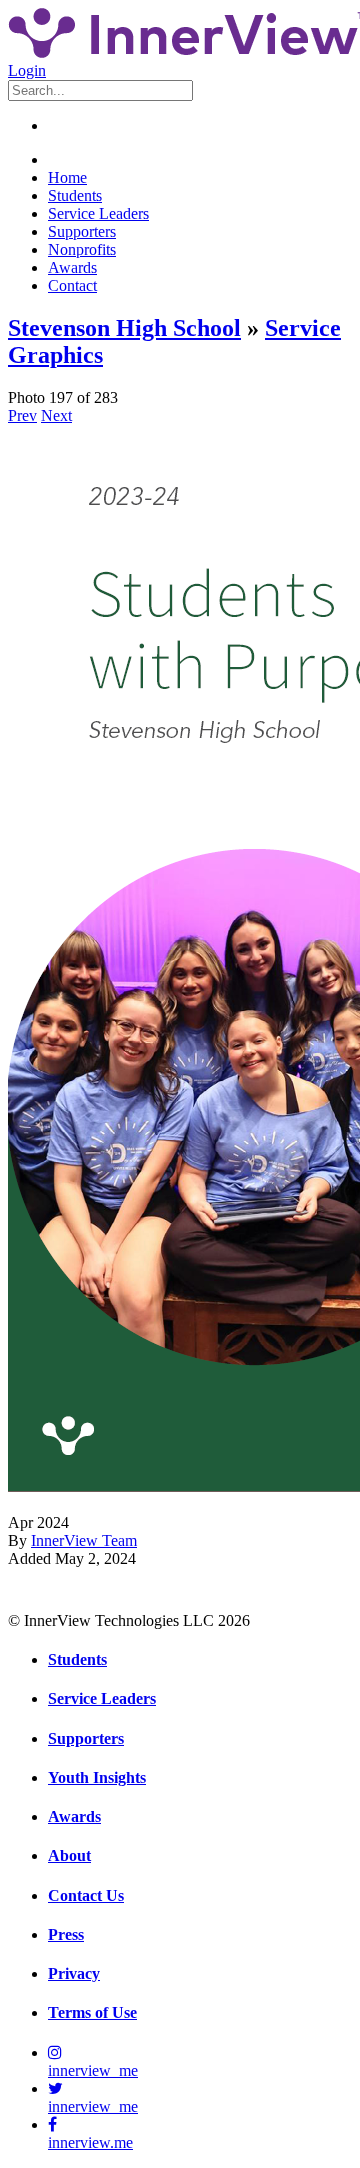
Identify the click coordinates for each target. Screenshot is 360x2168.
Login (27, 70)
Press (66, 1934)
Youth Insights (97, 1777)
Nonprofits (82, 249)
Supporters (82, 231)
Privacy (74, 1973)
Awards (72, 267)
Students (75, 195)
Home (67, 177)
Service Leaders (98, 213)
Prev (22, 415)
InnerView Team (84, 1540)
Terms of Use (92, 2012)
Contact (72, 285)
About (69, 1855)
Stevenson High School (124, 328)
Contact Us (86, 1895)
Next (56, 415)
